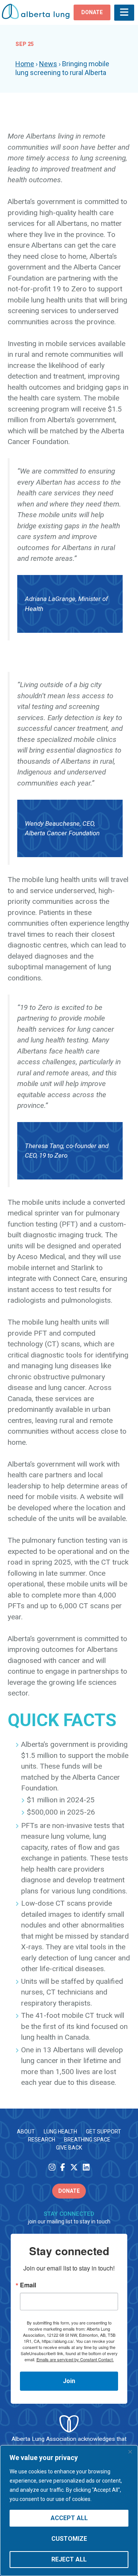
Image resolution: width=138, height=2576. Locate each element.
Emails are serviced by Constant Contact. (75, 2359)
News (48, 64)
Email (28, 2285)
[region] (69, 2511)
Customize (69, 2539)
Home (25, 64)
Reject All (69, 2559)
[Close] (130, 2452)
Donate (69, 2191)
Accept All (69, 2518)
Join (69, 2381)
